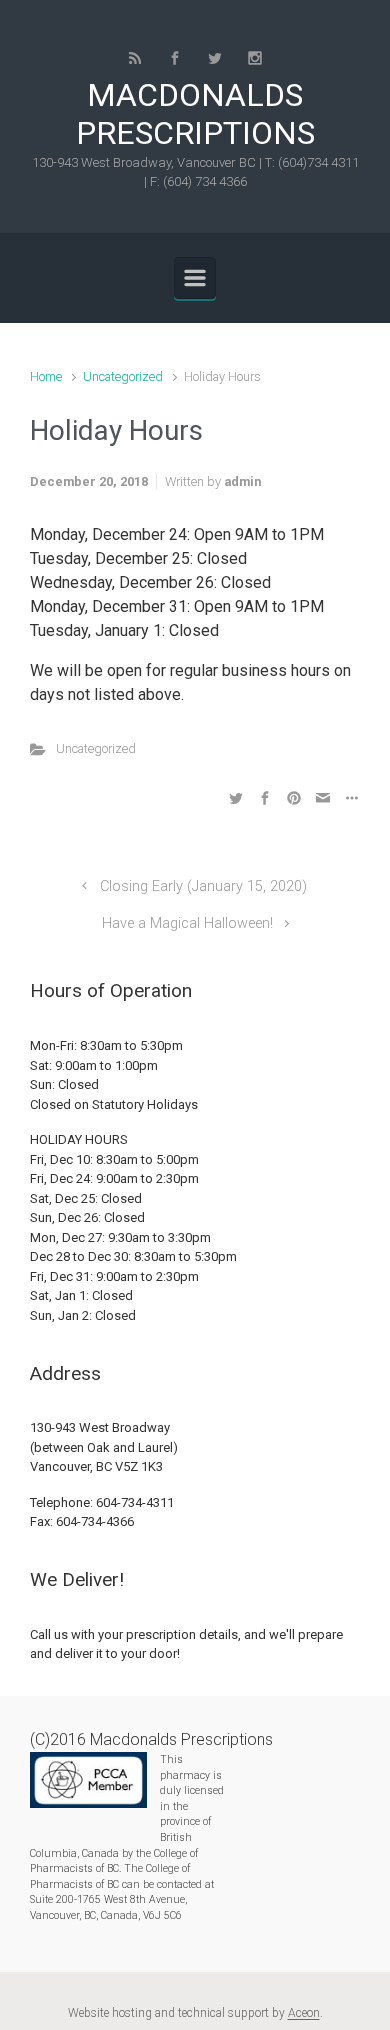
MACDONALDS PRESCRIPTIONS (195, 114)
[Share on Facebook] (265, 796)
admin (242, 481)
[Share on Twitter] (236, 796)
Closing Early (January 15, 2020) (203, 886)
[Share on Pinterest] (294, 796)
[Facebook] (175, 58)
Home (46, 376)
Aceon (304, 2013)
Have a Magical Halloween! (187, 923)
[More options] (349, 796)
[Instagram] (255, 58)
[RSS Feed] (135, 58)
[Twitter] (215, 58)
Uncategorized (123, 376)
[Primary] (195, 278)
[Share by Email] (323, 796)
